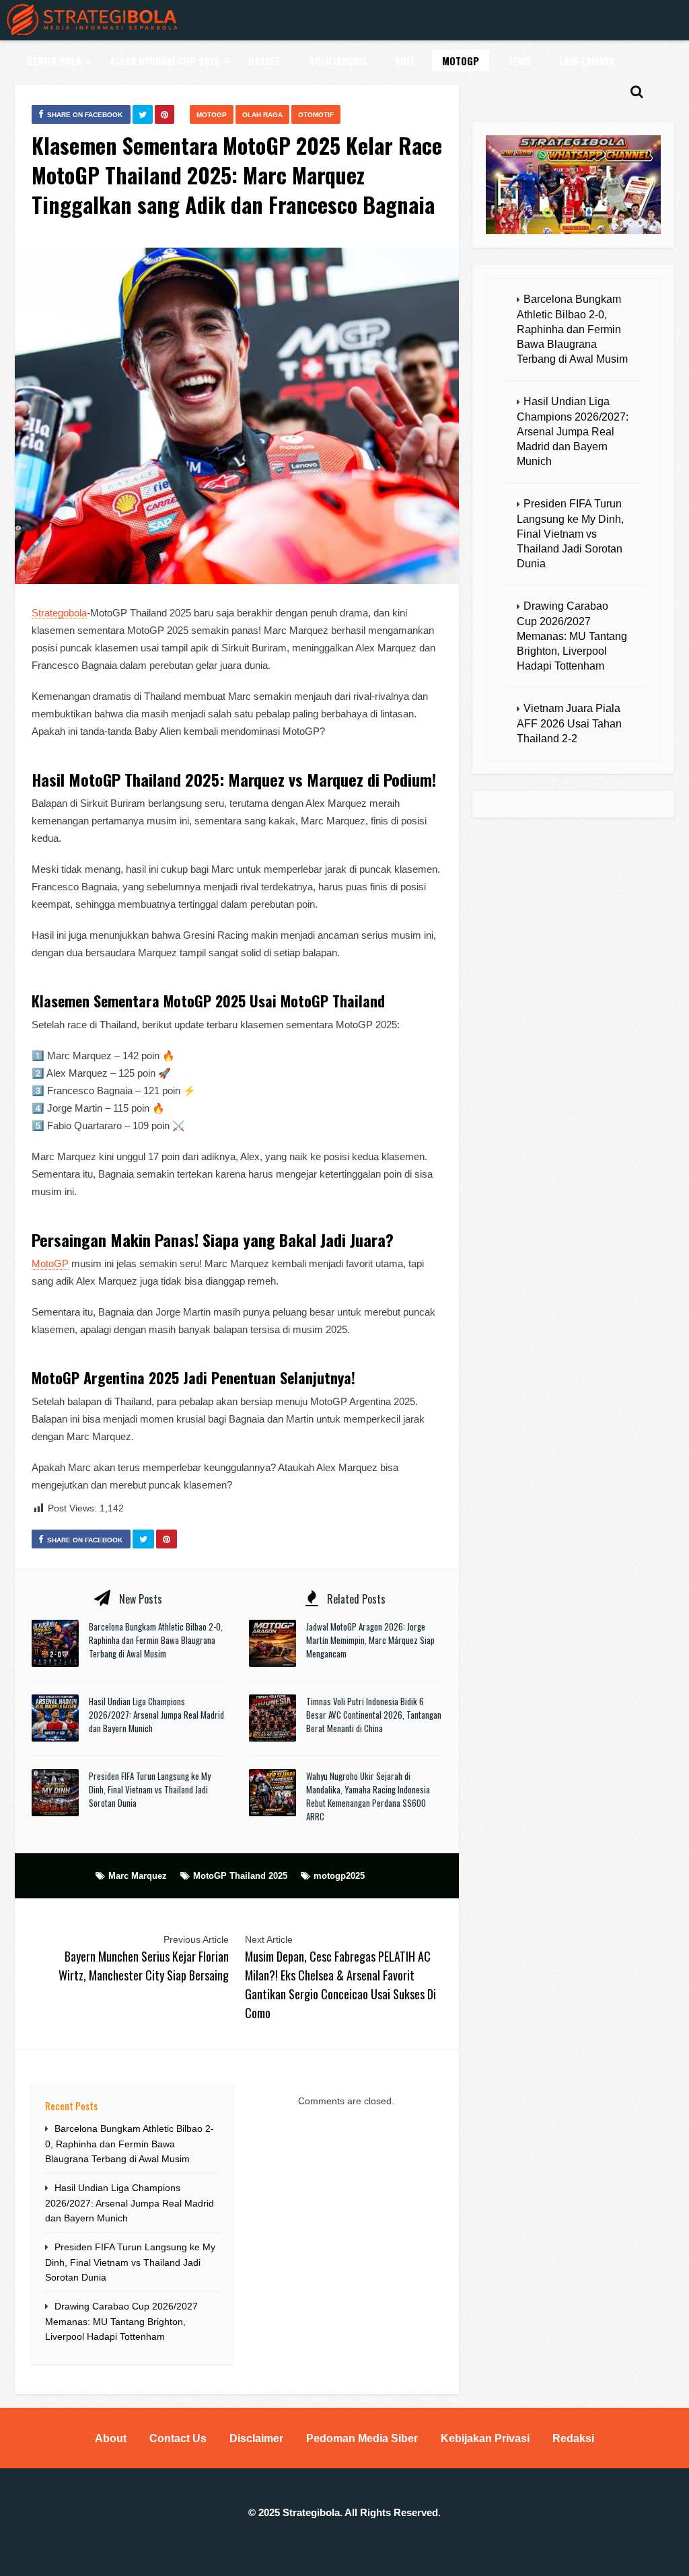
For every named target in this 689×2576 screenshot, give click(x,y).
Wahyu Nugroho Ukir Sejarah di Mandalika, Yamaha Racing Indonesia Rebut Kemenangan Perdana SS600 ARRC (368, 1796)
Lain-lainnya (587, 61)
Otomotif (316, 115)
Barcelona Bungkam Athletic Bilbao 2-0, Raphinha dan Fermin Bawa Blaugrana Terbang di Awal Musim (156, 1640)
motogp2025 (339, 1876)
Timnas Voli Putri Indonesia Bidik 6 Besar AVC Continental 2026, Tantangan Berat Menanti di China (374, 1715)
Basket (264, 61)
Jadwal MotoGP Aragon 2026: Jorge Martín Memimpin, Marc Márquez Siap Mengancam (370, 1640)
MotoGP (461, 61)
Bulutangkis (338, 61)
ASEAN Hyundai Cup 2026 (165, 61)
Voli (404, 61)
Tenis (519, 61)
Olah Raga (262, 115)
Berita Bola (54, 61)
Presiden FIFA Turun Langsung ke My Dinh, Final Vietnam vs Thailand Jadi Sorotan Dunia (150, 1789)
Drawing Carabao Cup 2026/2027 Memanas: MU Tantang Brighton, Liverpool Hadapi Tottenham (121, 2321)
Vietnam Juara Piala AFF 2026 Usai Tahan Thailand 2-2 (569, 723)
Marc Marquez (138, 1876)
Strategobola (59, 613)
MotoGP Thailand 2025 (240, 1876)
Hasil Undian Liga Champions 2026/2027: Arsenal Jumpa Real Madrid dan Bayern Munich (156, 1715)
